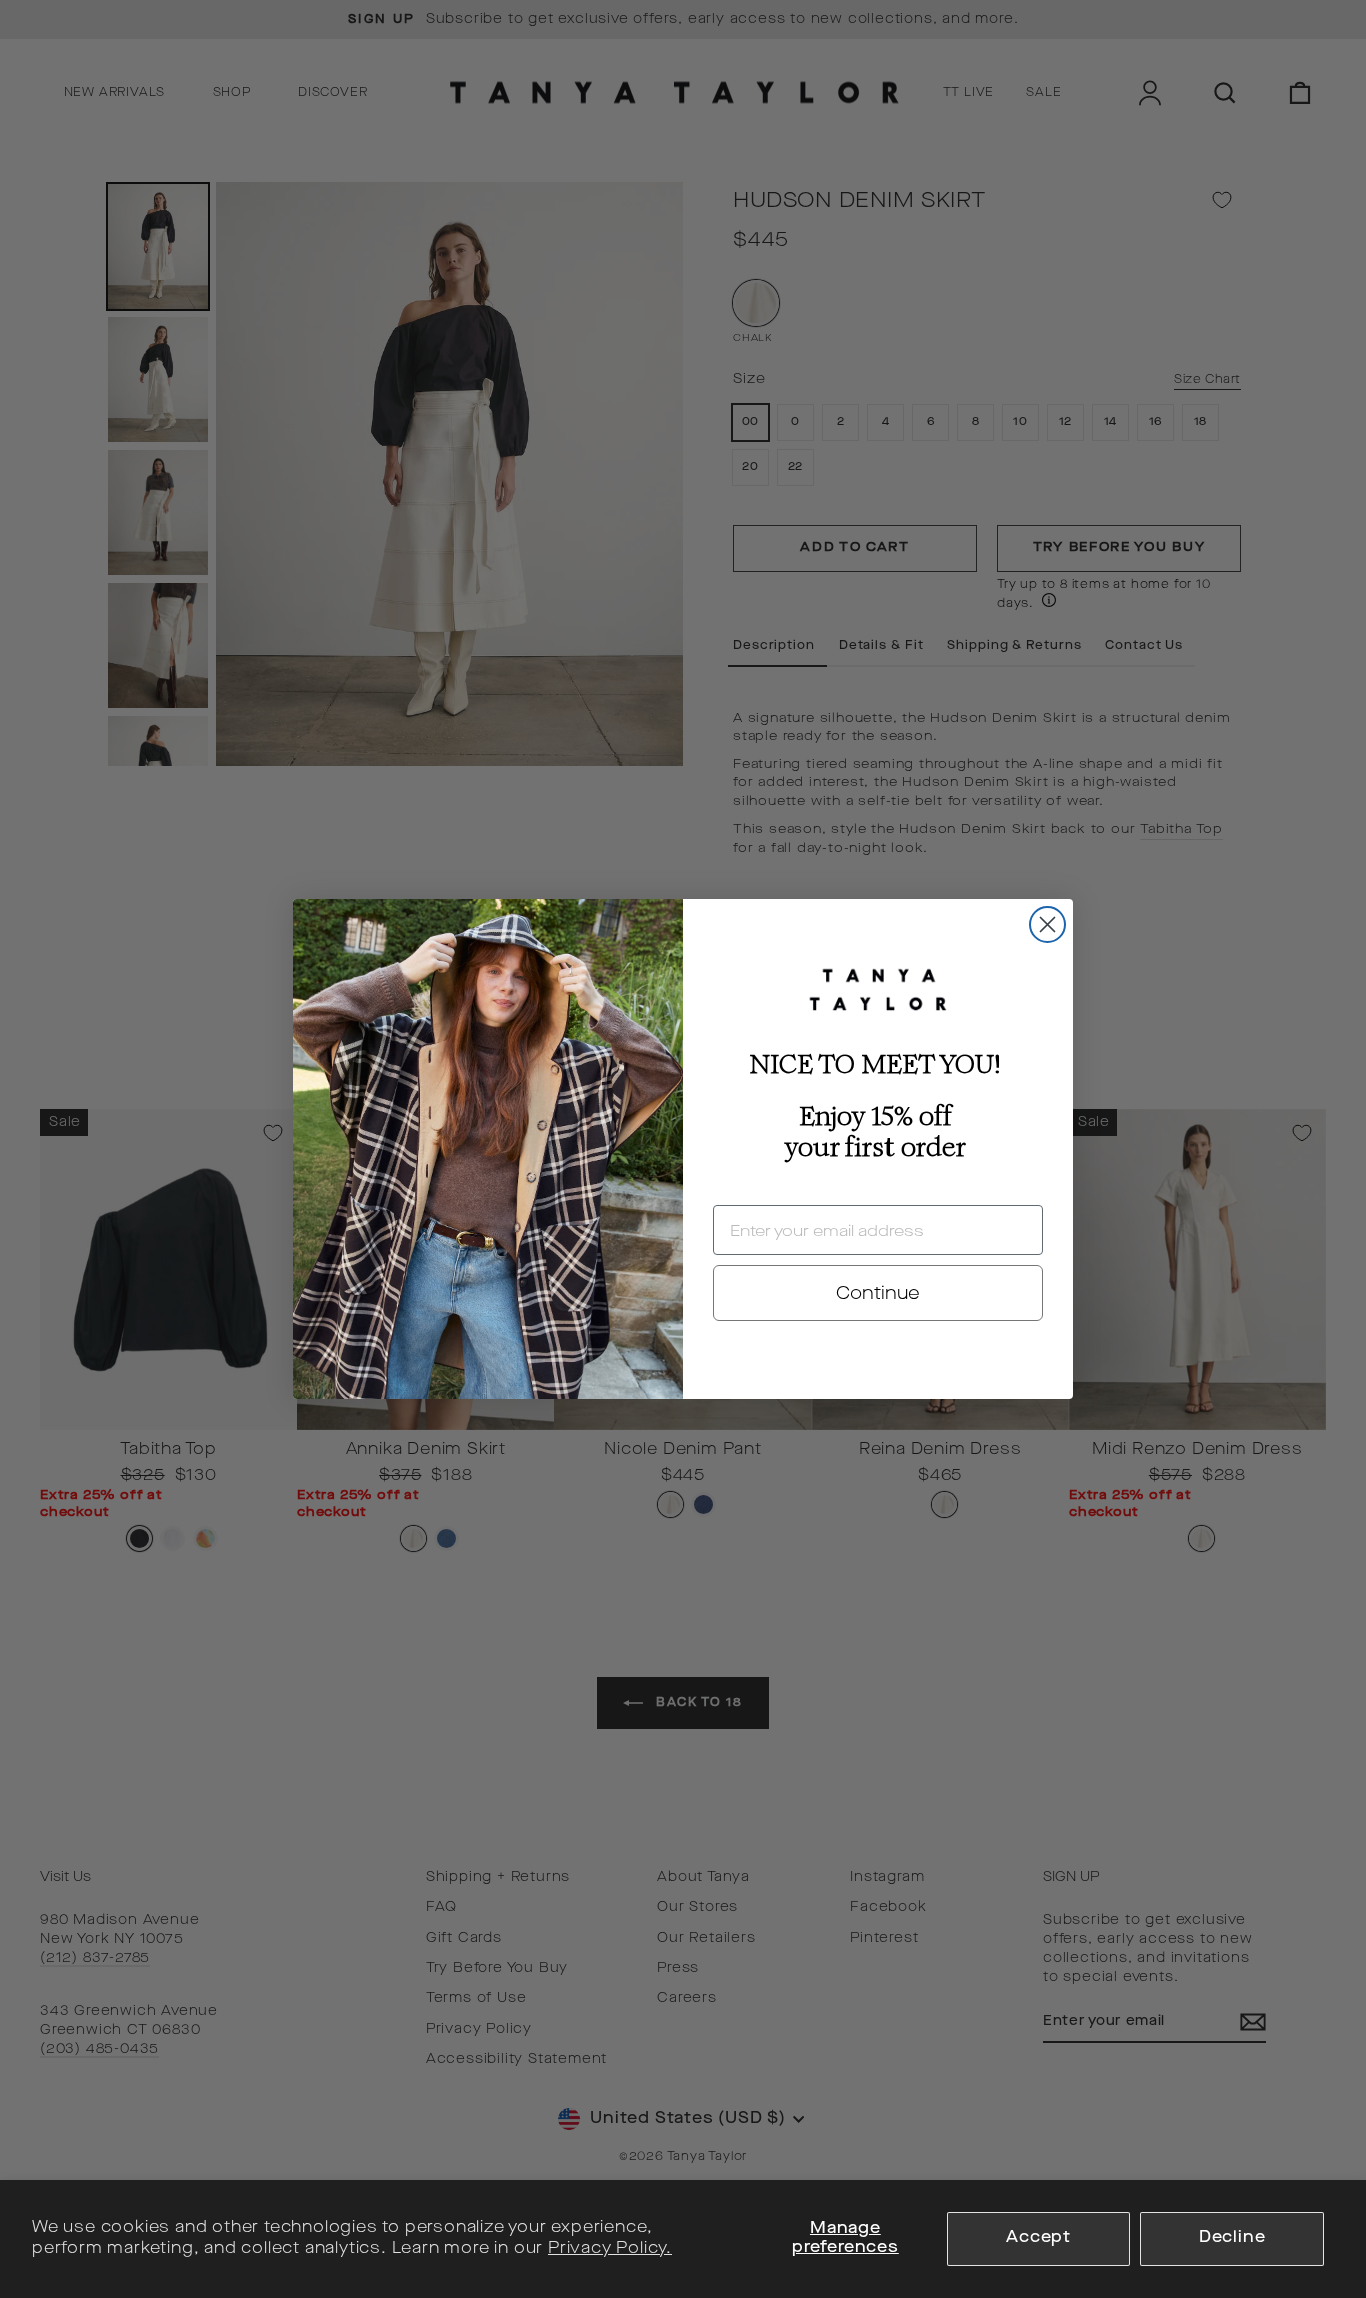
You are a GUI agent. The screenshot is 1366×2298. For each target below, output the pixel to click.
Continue (878, 1293)
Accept (1038, 2238)
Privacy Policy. (610, 2249)
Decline (1232, 2238)
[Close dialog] (1047, 924)
